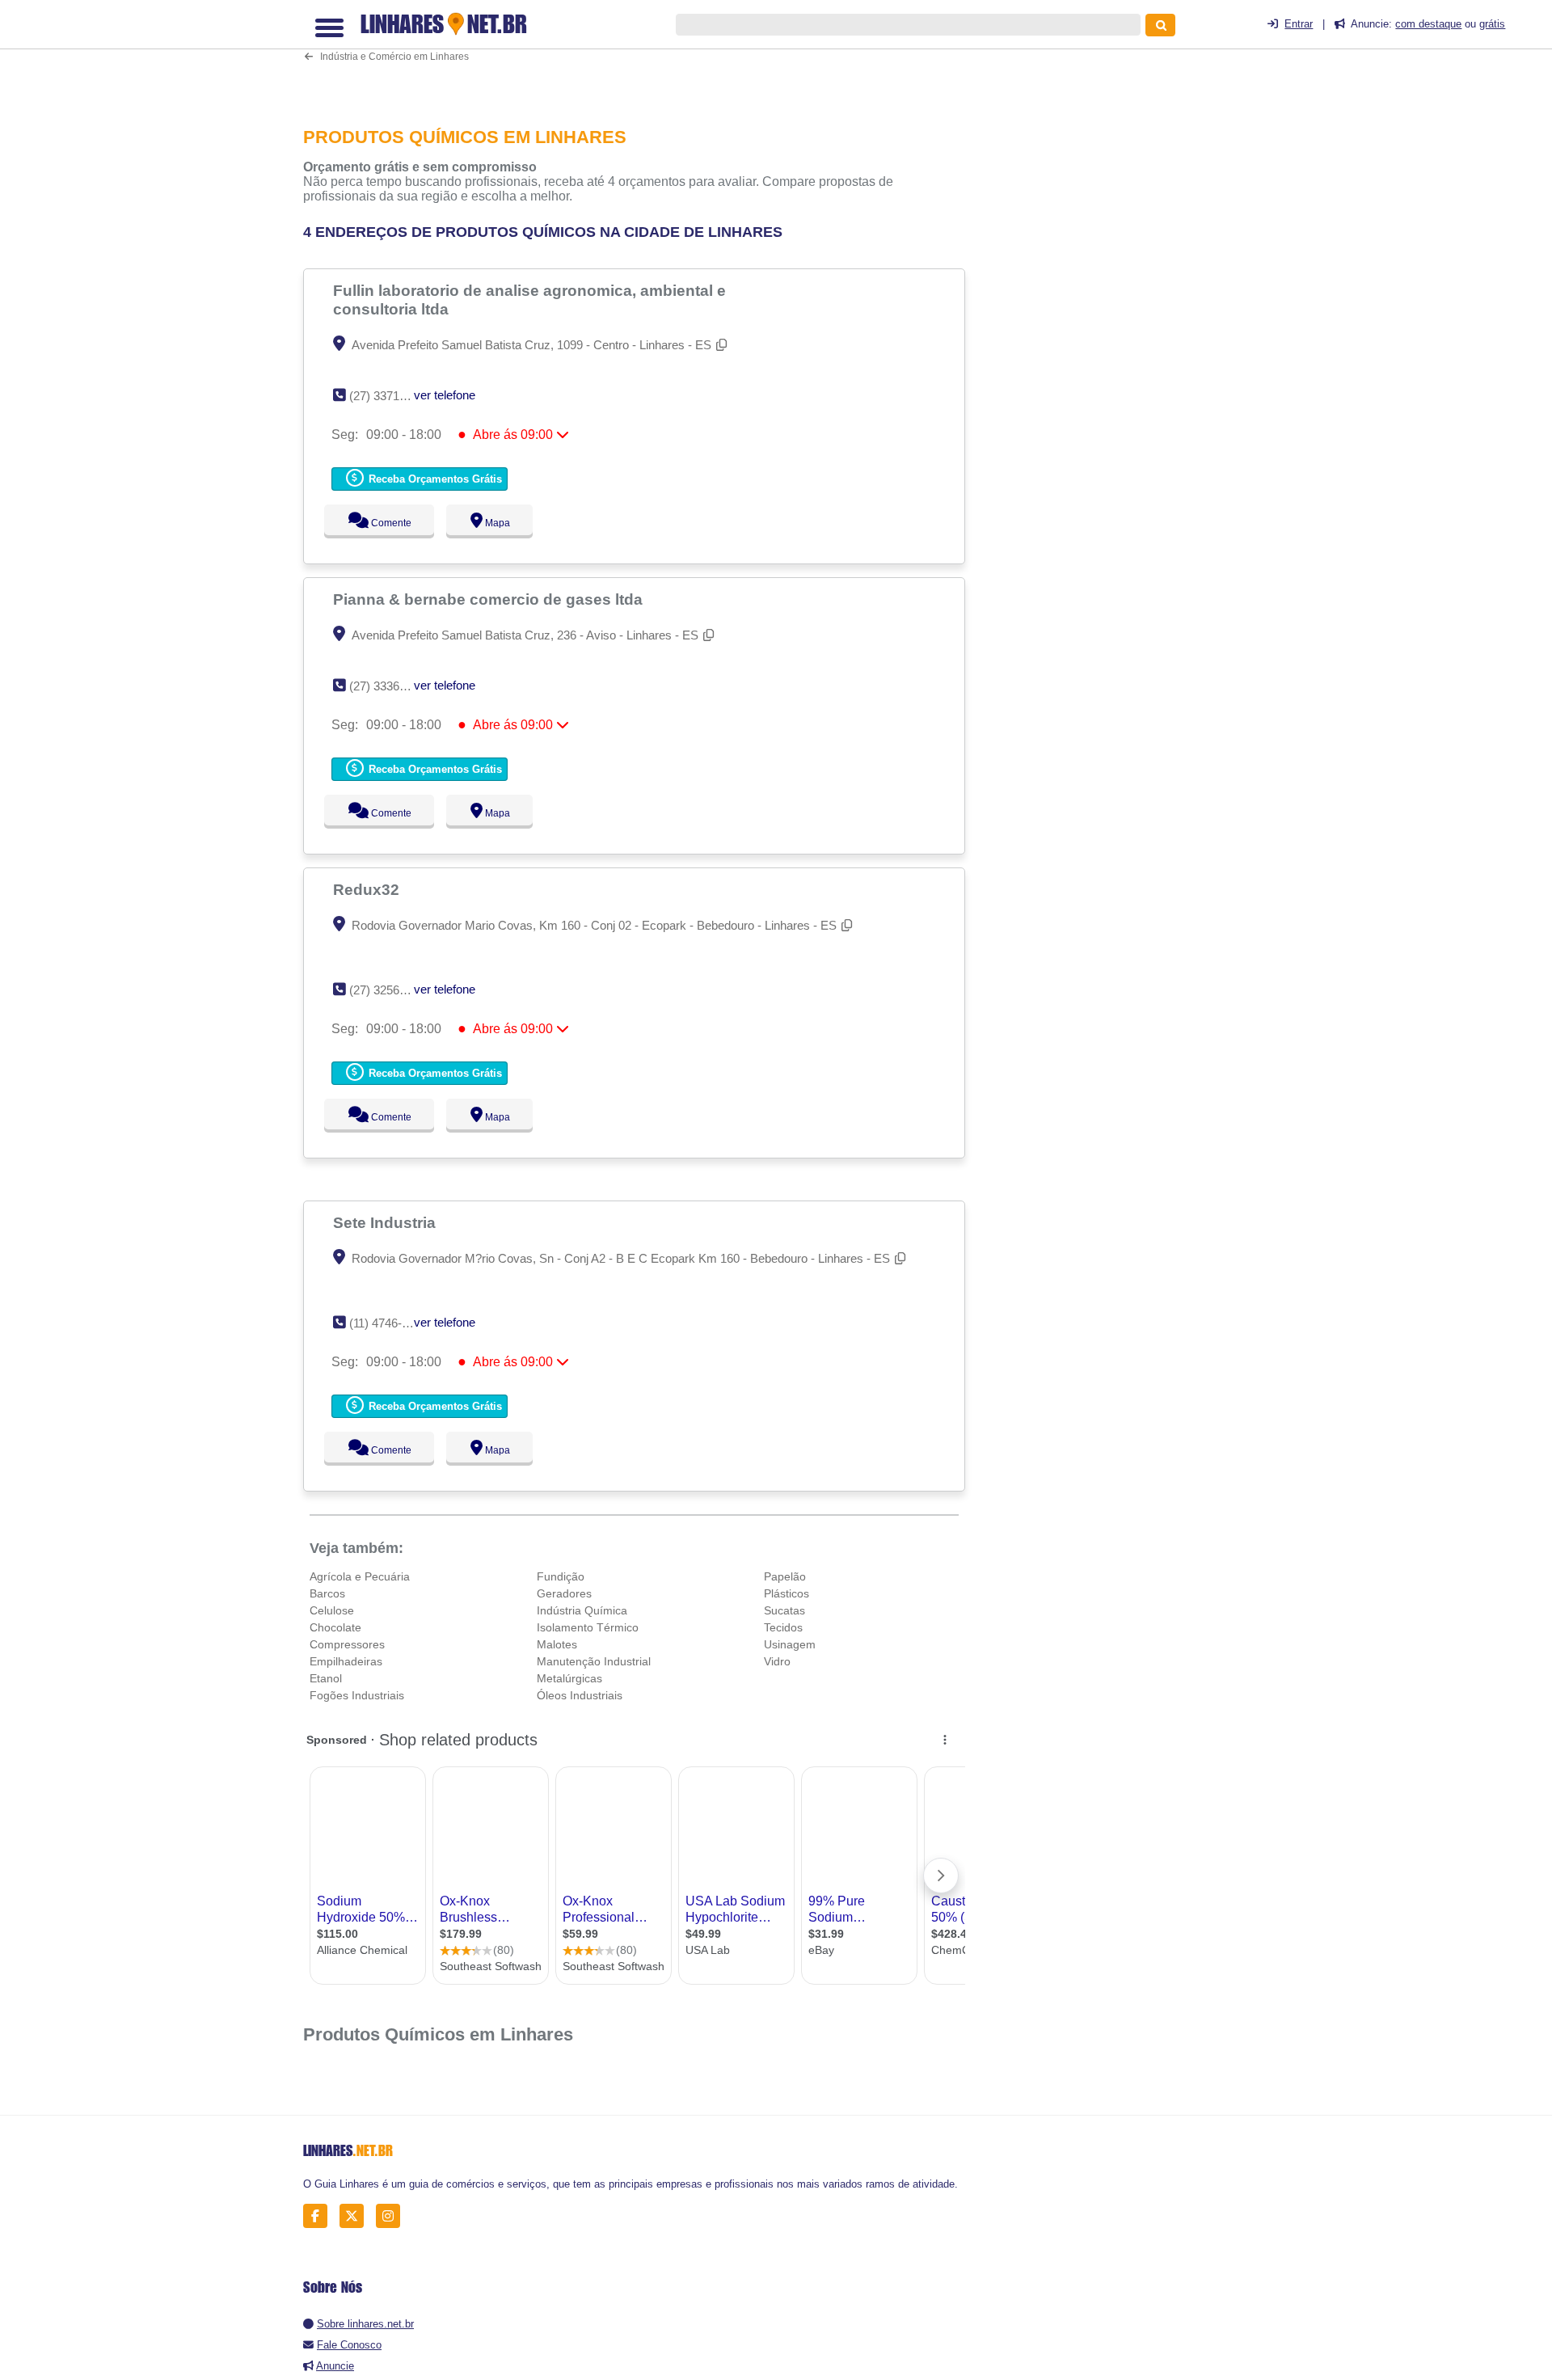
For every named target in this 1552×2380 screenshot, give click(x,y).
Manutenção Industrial (594, 1661)
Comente (380, 523)
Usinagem (790, 1644)
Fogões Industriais (357, 1695)
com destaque (1428, 24)
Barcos (327, 1593)
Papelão (785, 1576)
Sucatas (784, 1610)
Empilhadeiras (346, 1661)
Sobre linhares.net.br (365, 2324)
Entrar (1299, 24)
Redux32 (368, 889)
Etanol (326, 1678)
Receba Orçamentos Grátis (434, 479)
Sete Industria (386, 1222)
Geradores (564, 1593)
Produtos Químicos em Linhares (438, 2034)
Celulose (332, 1610)
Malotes (557, 1644)
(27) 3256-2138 (389, 990)
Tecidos (783, 1627)
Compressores (347, 1644)
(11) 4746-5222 (388, 1323)
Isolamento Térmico (588, 1627)
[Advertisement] (643, 54)
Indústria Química (582, 1610)
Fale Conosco (349, 2345)
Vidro (777, 1661)
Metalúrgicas (569, 1678)
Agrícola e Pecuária (360, 1576)
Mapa (494, 523)
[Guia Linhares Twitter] (356, 2216)
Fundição (561, 1576)
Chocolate (335, 1627)
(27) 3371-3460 (389, 396)
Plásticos (787, 1593)
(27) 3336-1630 (389, 686)
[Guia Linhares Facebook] (320, 2216)
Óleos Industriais (580, 1695)
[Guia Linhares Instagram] (392, 2216)
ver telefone (445, 395)
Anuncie (335, 2366)
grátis (1492, 24)
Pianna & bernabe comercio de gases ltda (490, 599)
